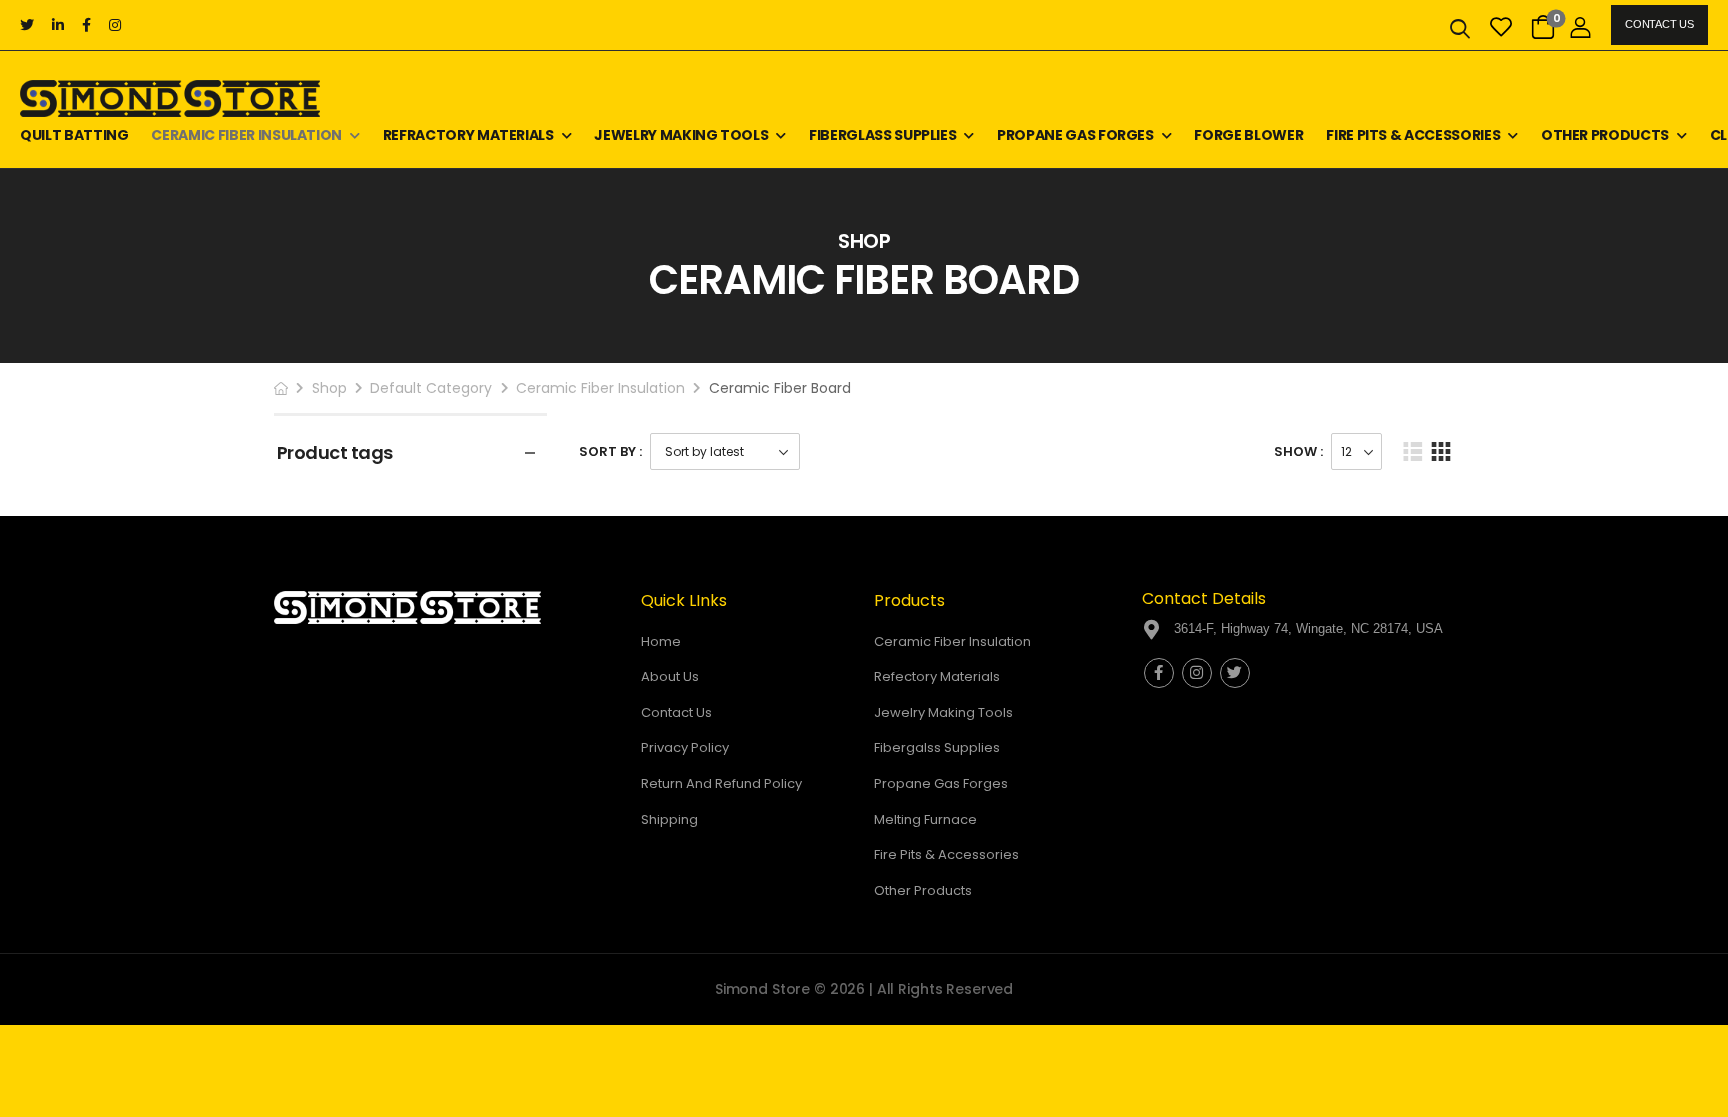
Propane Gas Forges (1075, 135)
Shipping (669, 819)
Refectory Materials (937, 676)
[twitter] (27, 25)
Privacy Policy (685, 747)
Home (661, 641)
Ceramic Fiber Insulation (246, 135)
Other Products (1605, 135)
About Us (670, 676)
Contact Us (1659, 24)
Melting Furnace (925, 819)
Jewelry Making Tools (681, 135)
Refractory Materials (468, 135)
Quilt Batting (74, 135)
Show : (1298, 451)
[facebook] (86, 25)
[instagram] (115, 25)
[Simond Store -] (170, 98)
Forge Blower (1248, 135)
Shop (329, 388)
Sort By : (610, 451)
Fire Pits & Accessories (1413, 135)
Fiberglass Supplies (882, 135)
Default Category (431, 388)
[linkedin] (58, 25)
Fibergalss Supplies (937, 747)
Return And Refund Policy (721, 783)
